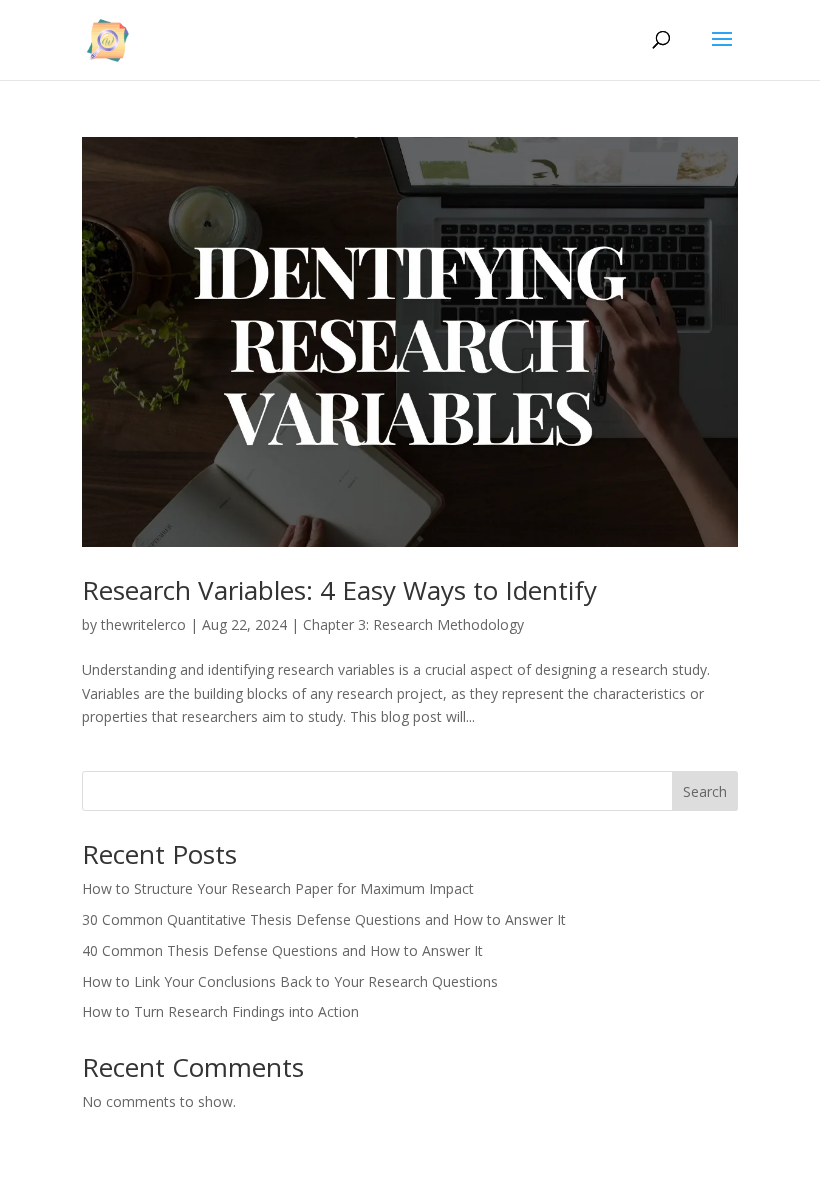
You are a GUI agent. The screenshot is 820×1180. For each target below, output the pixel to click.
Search (705, 791)
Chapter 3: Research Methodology (413, 624)
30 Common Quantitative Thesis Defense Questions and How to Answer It (324, 919)
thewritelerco (143, 624)
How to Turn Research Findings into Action (220, 1011)
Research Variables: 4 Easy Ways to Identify (339, 590)
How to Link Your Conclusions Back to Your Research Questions (290, 981)
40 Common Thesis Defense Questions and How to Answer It (282, 950)
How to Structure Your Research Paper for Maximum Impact (278, 888)
